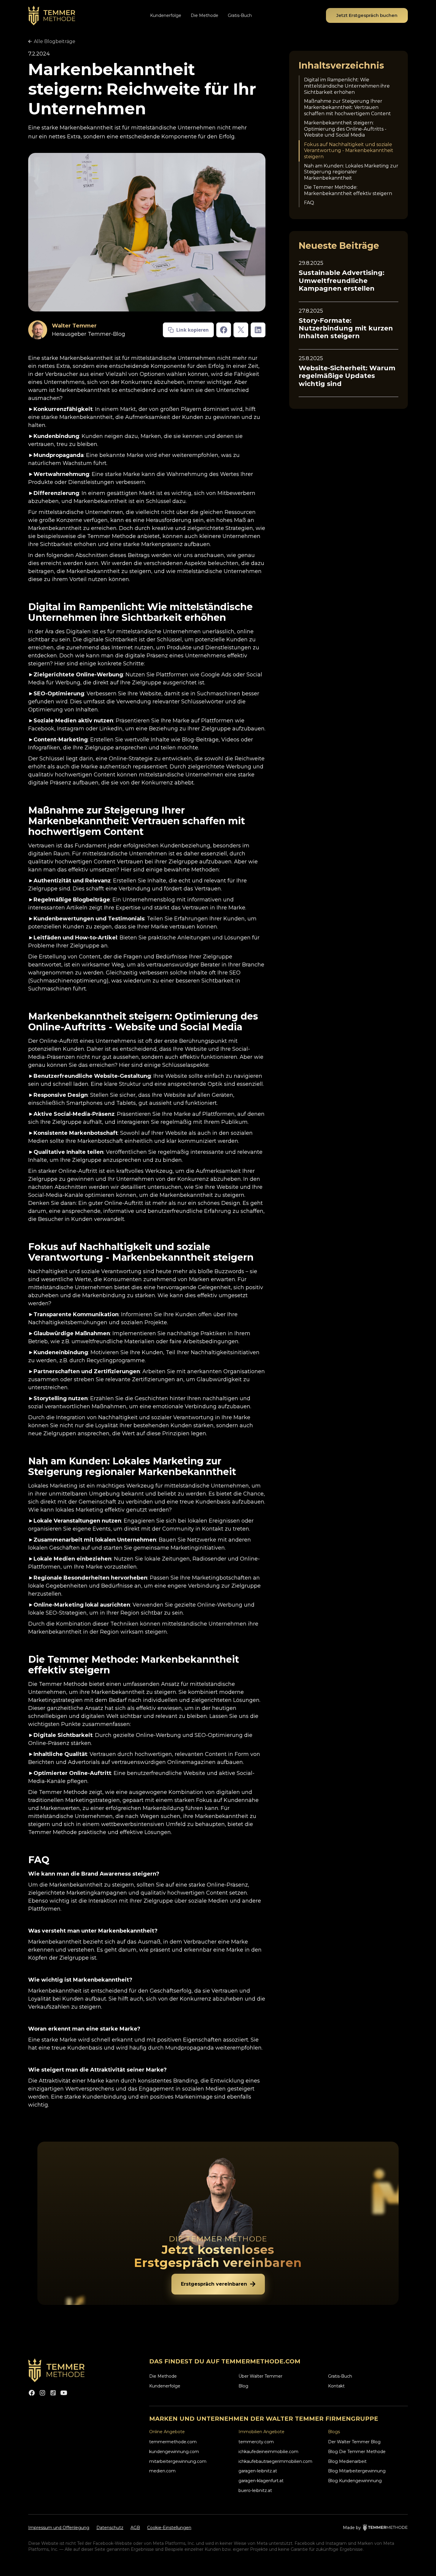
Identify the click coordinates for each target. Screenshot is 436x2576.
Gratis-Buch (240, 15)
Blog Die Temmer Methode (357, 2452)
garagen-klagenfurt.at (261, 2481)
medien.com (162, 2471)
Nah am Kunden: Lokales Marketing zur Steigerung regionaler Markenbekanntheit (351, 172)
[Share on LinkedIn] (258, 330)
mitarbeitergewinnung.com (178, 2461)
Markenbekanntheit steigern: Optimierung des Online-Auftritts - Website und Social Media (345, 129)
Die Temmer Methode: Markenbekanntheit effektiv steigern (348, 190)
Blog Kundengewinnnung (355, 2481)
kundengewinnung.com (174, 2452)
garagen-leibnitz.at (258, 2471)
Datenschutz (110, 2528)
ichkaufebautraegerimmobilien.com (275, 2461)
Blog (243, 2386)
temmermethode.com (173, 2442)
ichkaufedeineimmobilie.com (268, 2452)
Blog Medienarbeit (347, 2461)
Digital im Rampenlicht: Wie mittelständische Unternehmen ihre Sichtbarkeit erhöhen (347, 86)
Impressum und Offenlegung (59, 2528)
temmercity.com (256, 2442)
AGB (135, 2528)
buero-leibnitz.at (255, 2490)
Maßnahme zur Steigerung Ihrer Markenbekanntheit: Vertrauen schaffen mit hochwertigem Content (347, 108)
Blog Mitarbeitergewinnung (357, 2471)
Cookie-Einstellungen (169, 2528)
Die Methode (205, 15)
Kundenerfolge (166, 15)
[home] (52, 16)
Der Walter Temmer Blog (354, 2442)
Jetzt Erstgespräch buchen (367, 15)
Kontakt (336, 2386)
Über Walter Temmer (260, 2376)
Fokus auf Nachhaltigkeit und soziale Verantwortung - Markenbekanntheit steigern (349, 151)
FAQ (309, 203)
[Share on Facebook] (224, 330)
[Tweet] (241, 330)
